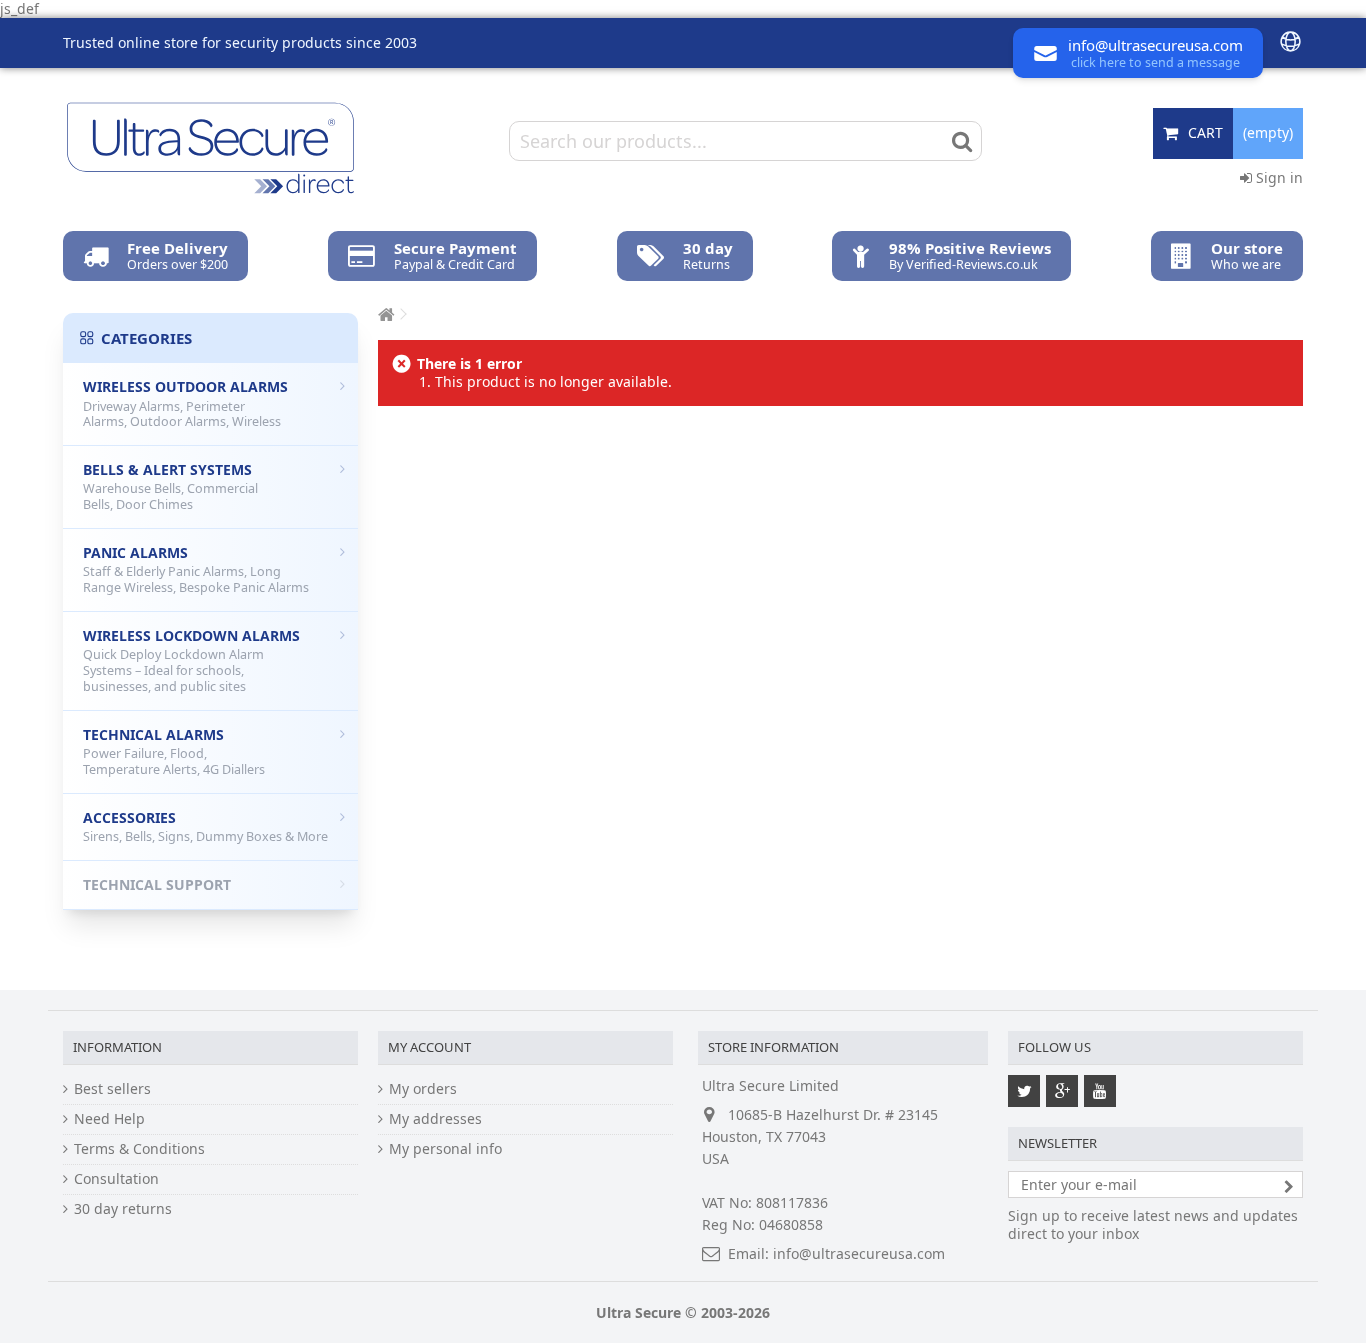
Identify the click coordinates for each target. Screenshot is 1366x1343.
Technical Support (157, 884)
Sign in (1277, 177)
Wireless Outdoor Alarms (185, 403)
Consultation (116, 1179)
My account (429, 1047)
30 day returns (123, 1209)
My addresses (435, 1119)
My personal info (445, 1149)
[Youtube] (1100, 1091)
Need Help (109, 1119)
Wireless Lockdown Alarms (191, 660)
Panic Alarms (196, 569)
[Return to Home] (384, 314)
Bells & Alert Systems (170, 486)
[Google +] (1062, 1091)
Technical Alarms (174, 751)
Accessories (205, 827)
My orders (423, 1089)
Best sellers (112, 1089)
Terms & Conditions (139, 1149)
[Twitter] (1024, 1091)
